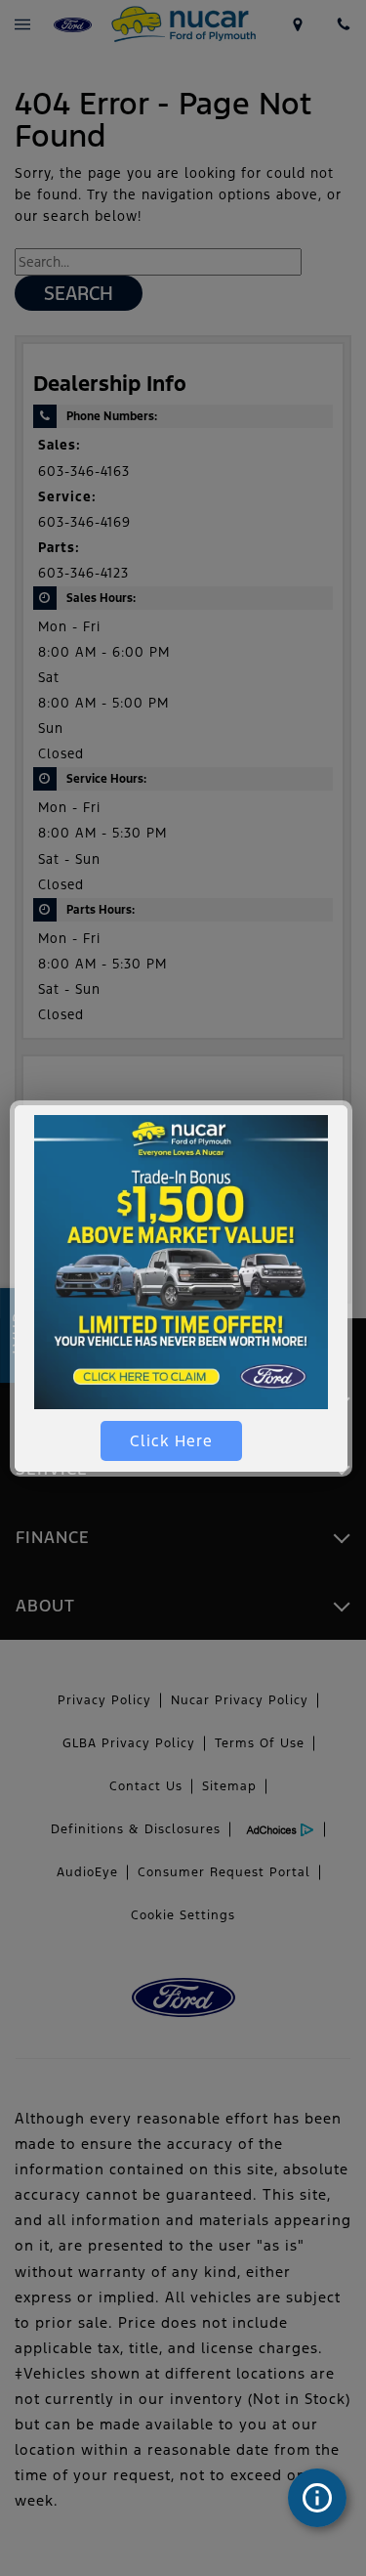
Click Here (171, 1441)
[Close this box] (349, 1103)
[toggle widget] (317, 2498)
